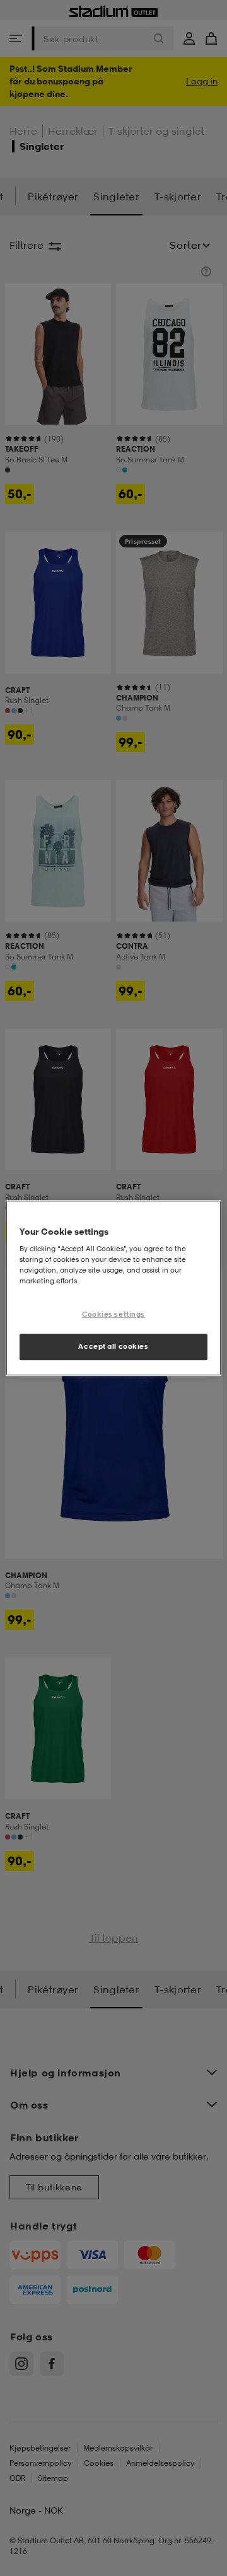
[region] (113, 1288)
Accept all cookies (113, 1346)
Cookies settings (113, 1315)
